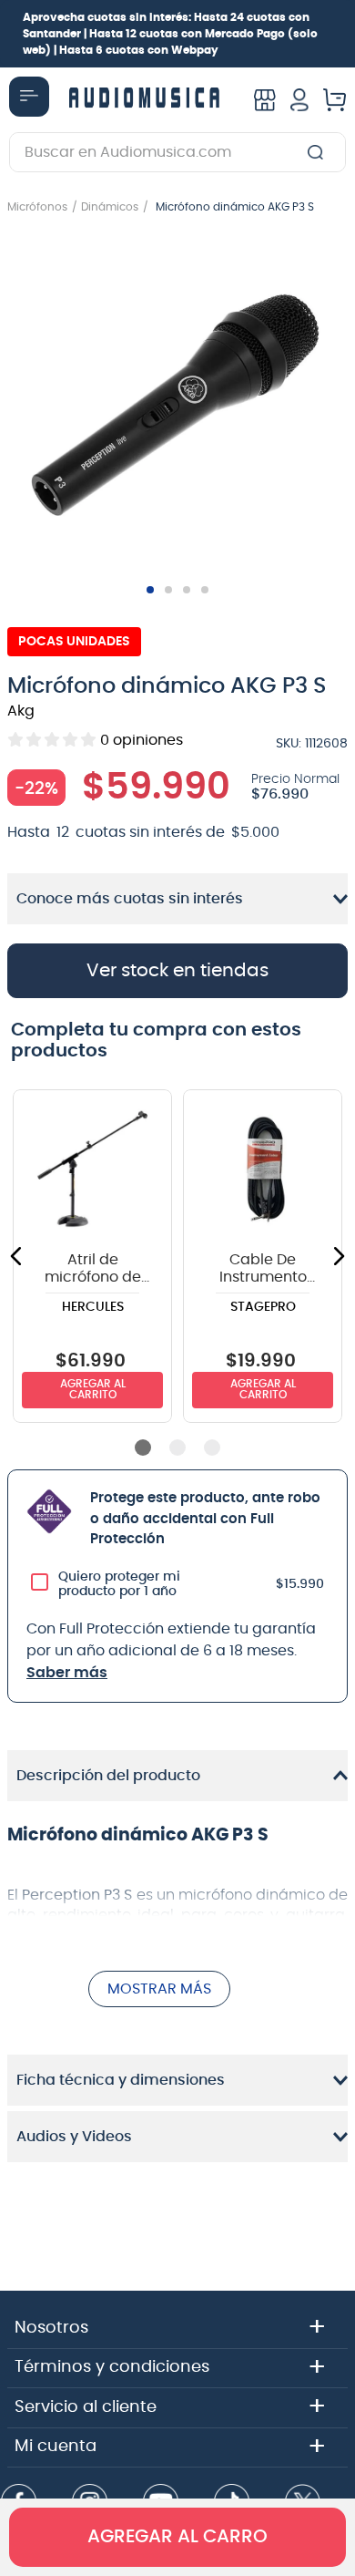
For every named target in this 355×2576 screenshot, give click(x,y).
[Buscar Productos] (319, 152)
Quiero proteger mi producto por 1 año (119, 1584)
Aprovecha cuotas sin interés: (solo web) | (170, 34)
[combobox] (177, 152)
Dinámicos (110, 207)
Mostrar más (159, 1989)
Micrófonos (37, 207)
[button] (177, 407)
